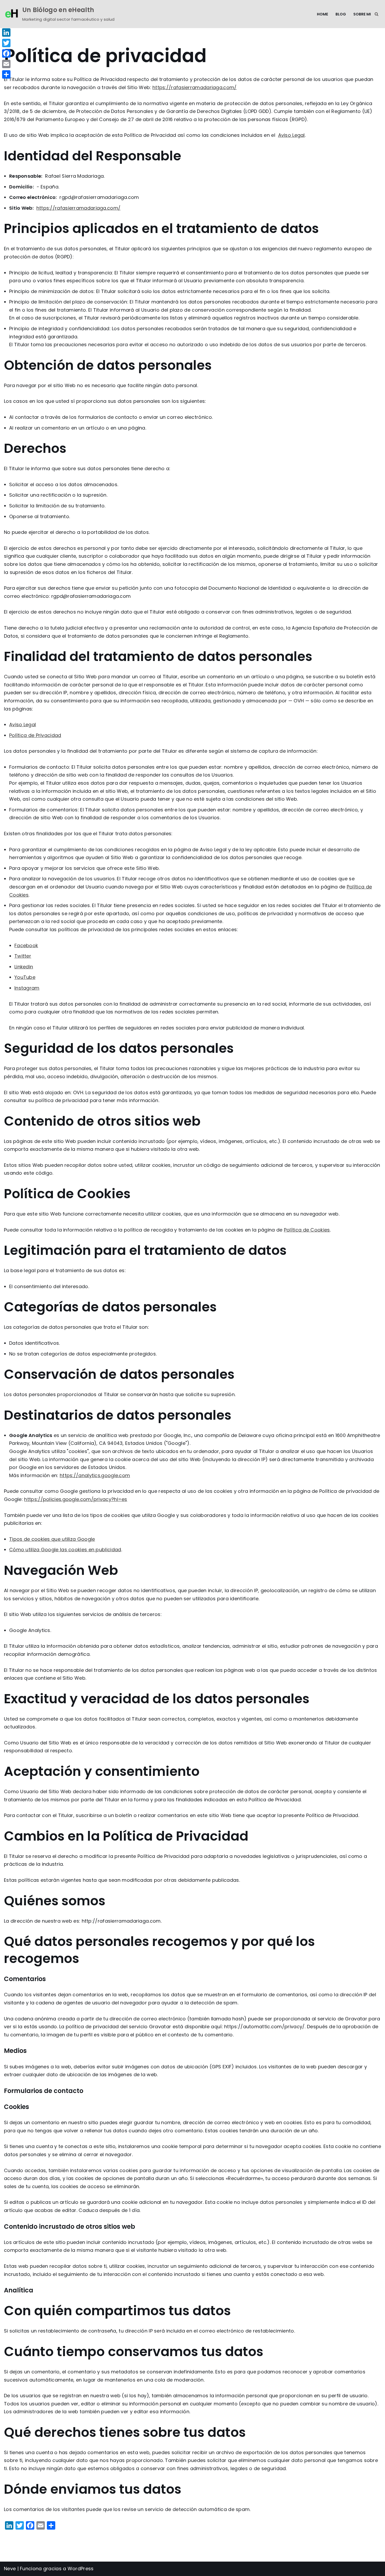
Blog (341, 14)
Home (323, 14)
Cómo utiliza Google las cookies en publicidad (65, 1550)
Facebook (26, 945)
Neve (10, 2569)
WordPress (81, 2569)
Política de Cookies (307, 1230)
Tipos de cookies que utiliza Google (52, 1539)
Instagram (27, 988)
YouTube (25, 977)
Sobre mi (362, 14)
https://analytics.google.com (95, 1475)
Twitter (23, 956)
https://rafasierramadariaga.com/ (195, 87)
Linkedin (24, 967)
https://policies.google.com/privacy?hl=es (76, 1499)
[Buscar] (376, 14)
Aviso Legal (291, 135)
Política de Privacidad (35, 735)
